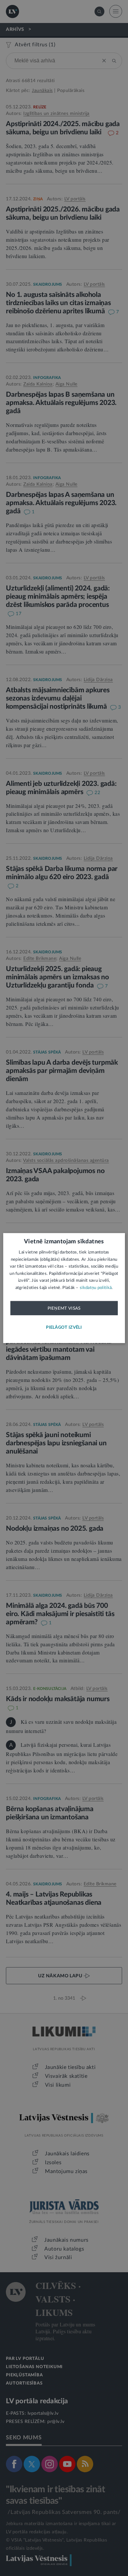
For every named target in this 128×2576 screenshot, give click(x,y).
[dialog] (64, 1288)
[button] (64, 1328)
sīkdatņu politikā (96, 1288)
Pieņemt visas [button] (64, 1308)
